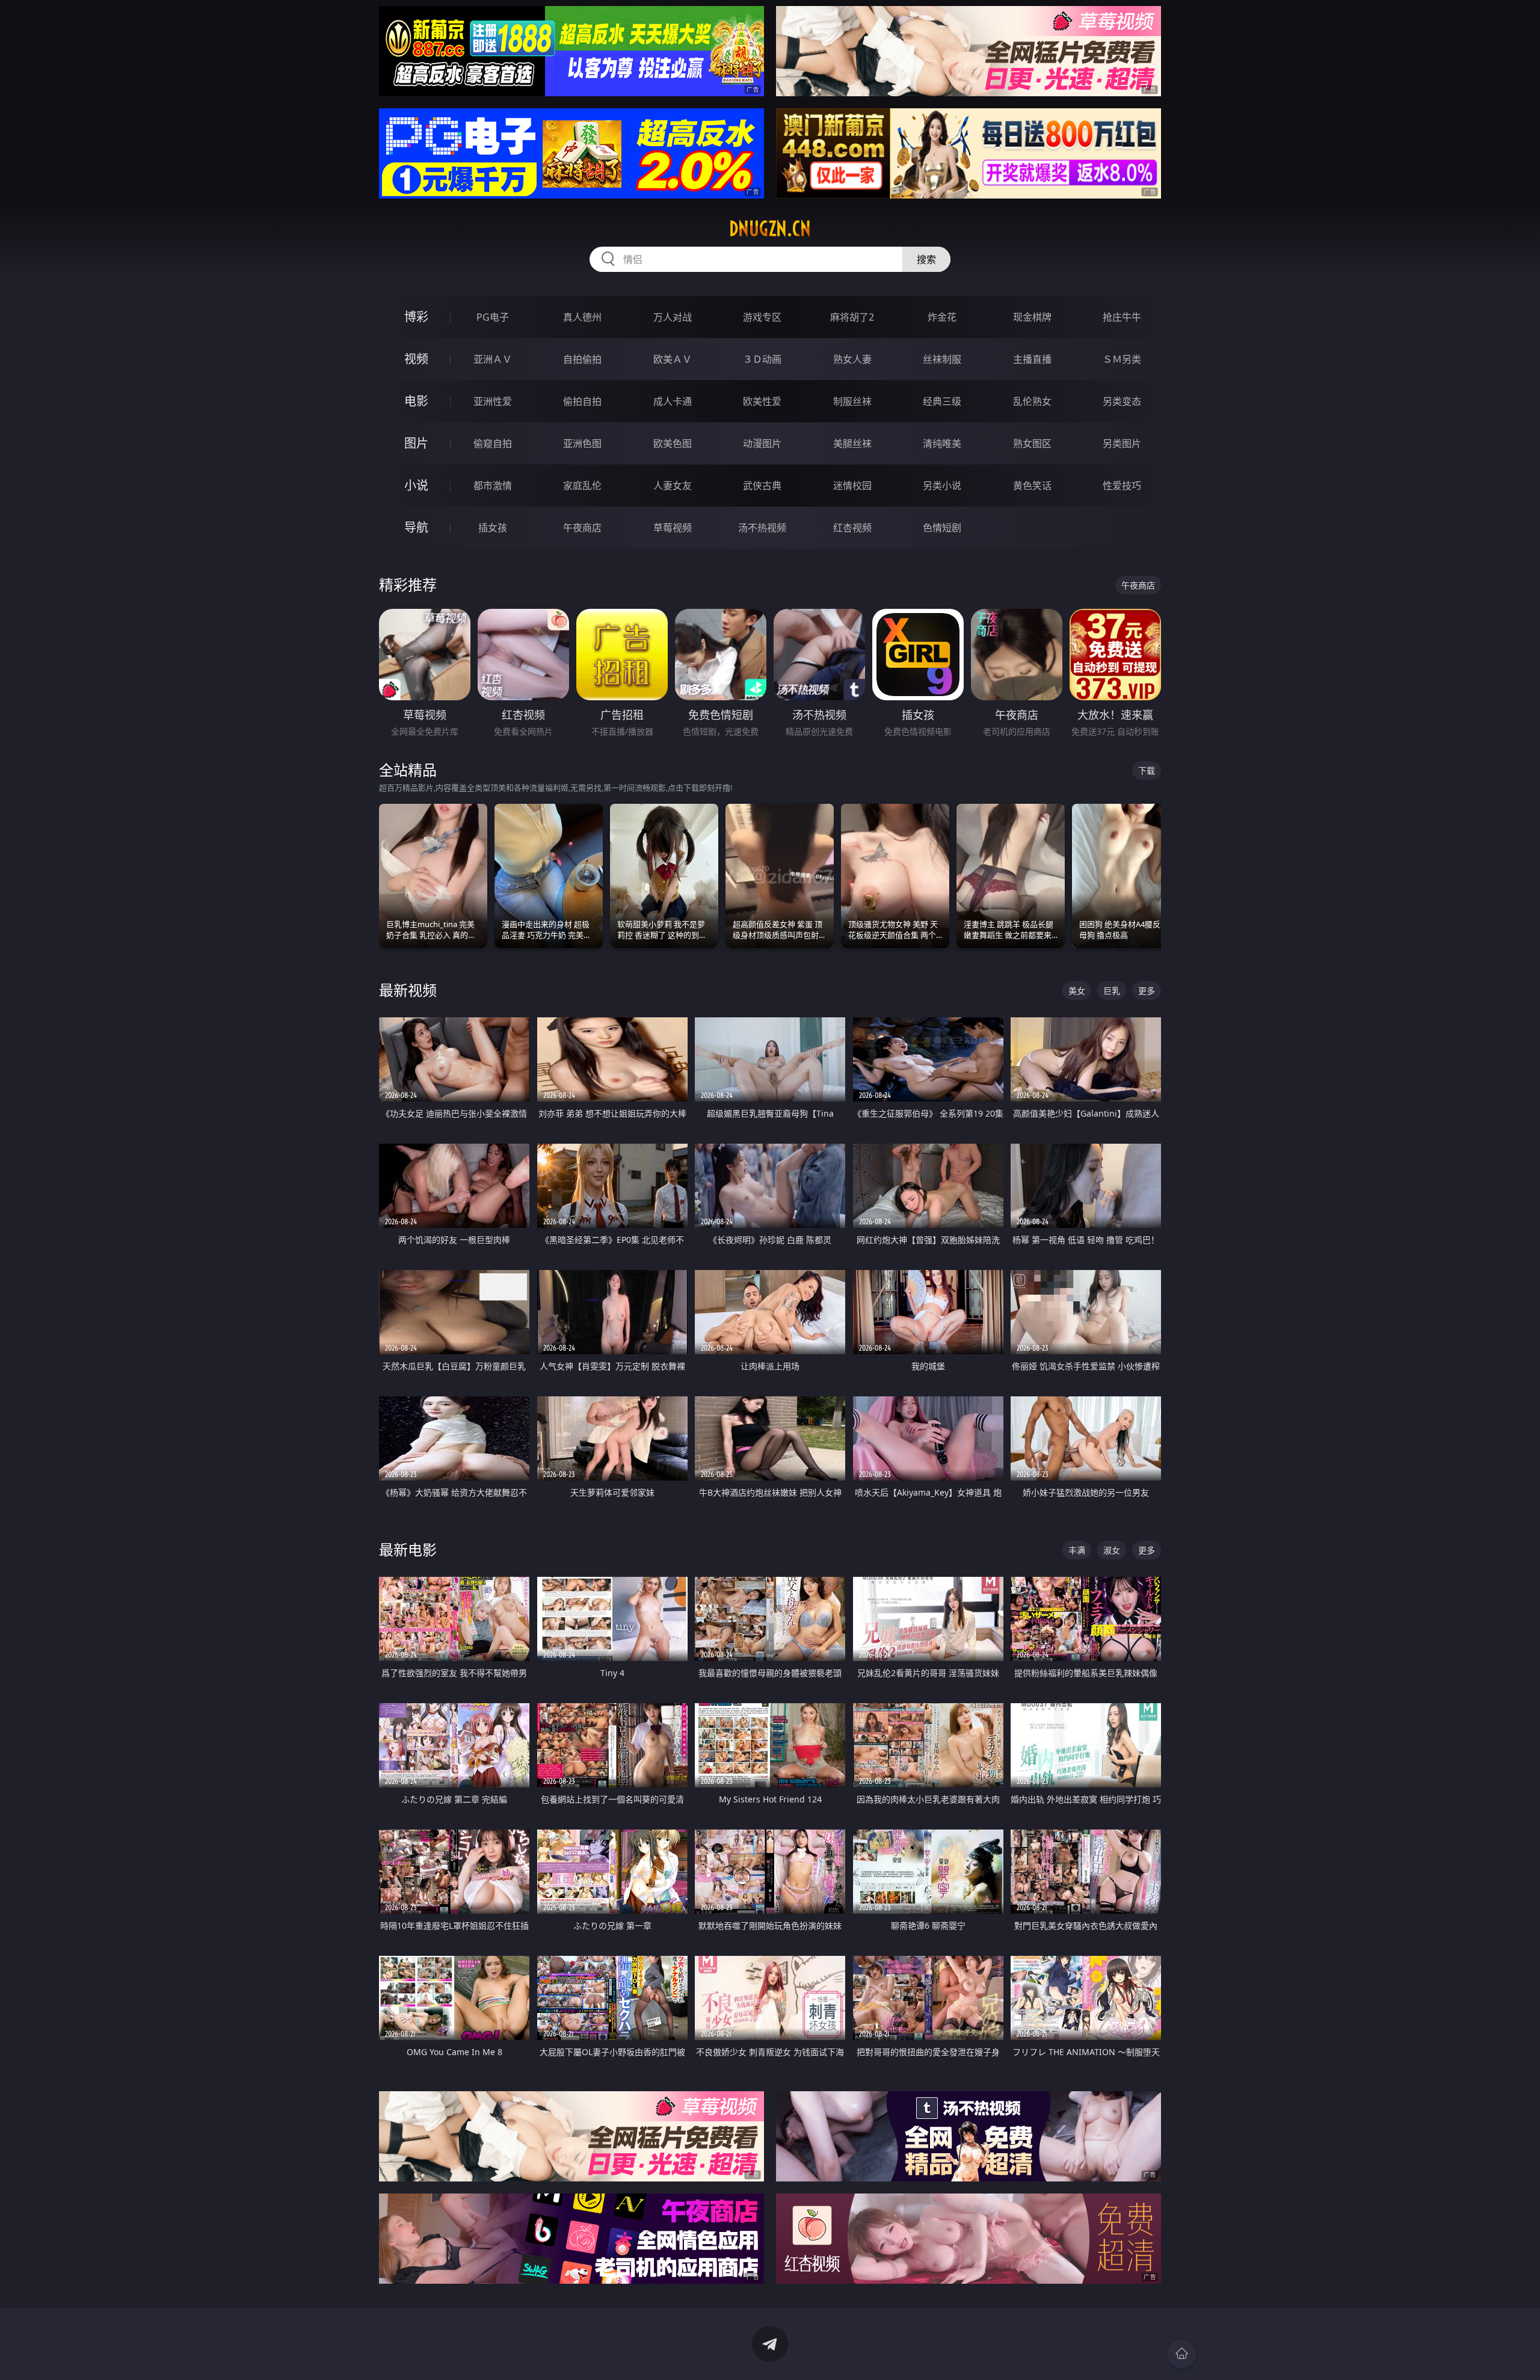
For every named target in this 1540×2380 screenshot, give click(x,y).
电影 (416, 401)
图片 (416, 443)
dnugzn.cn (770, 229)
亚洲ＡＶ (493, 359)
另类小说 (942, 486)
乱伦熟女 (1032, 401)
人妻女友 (673, 486)
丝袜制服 (942, 359)
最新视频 (408, 990)
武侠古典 (762, 486)
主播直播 (1032, 359)
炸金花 (942, 317)
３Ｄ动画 (762, 359)
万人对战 (673, 317)
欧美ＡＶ (673, 359)
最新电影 (408, 1549)
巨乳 (1112, 991)
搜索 (926, 259)
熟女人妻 (852, 359)
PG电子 (493, 317)
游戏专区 (762, 317)
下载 (1147, 770)
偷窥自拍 (493, 443)
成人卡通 (673, 401)
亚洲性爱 (493, 401)
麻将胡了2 (852, 317)
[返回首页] (1181, 2354)
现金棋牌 (1032, 317)
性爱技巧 (1122, 486)
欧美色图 (673, 443)
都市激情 (493, 486)
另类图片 (1122, 443)
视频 (416, 359)
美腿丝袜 (852, 443)
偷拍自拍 (582, 401)
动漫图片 (762, 443)
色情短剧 (942, 528)
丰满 (1077, 1550)
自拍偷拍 (582, 359)
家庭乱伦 (582, 486)
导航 (416, 527)
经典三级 (942, 401)
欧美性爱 (762, 401)
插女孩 (493, 528)
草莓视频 (673, 528)
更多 (1147, 991)
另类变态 (1122, 401)
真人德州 (582, 317)
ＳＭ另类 (1122, 359)
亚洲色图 (582, 443)
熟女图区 (1032, 443)
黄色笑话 (1032, 486)
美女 (1077, 991)
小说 (416, 485)
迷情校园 (852, 486)
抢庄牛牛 (1122, 317)
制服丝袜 (852, 401)
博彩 (416, 317)
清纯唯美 (942, 443)
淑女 (1112, 1550)
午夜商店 (582, 528)
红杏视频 (852, 528)
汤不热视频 (762, 528)
